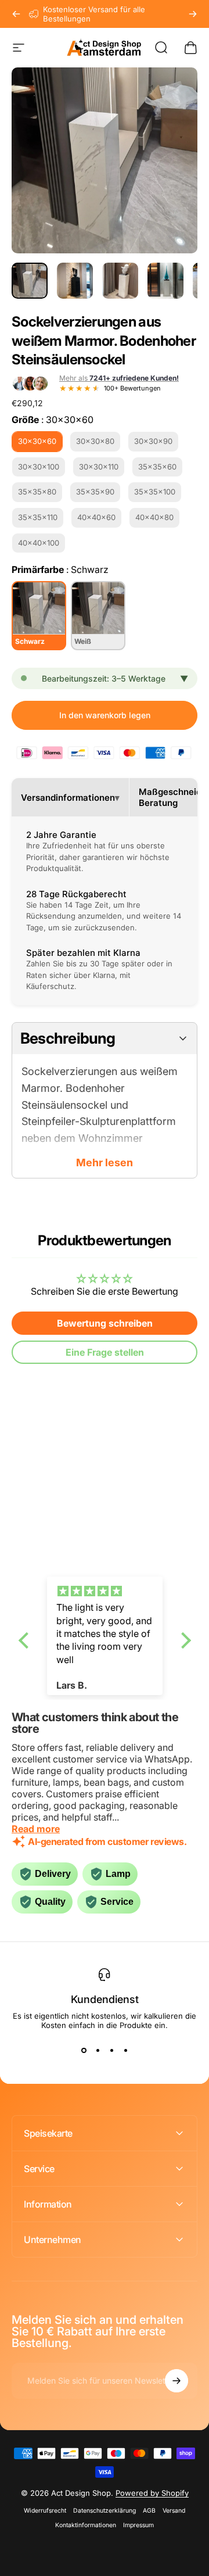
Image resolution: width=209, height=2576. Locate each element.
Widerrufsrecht (45, 2511)
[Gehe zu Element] (30, 281)
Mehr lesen (105, 1162)
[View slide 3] (111, 2051)
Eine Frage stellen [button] (105, 1352)
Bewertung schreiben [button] (105, 1323)
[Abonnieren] (176, 2381)
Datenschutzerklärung (105, 2511)
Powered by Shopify (152, 2493)
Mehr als (119, 378)
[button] (26, 1640)
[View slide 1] (84, 2051)
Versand (174, 2511)
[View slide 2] (98, 2051)
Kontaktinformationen (86, 2525)
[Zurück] (16, 14)
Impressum (138, 2525)
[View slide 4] (125, 2051)
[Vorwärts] (193, 14)
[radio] (37, 442)
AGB (149, 2511)
